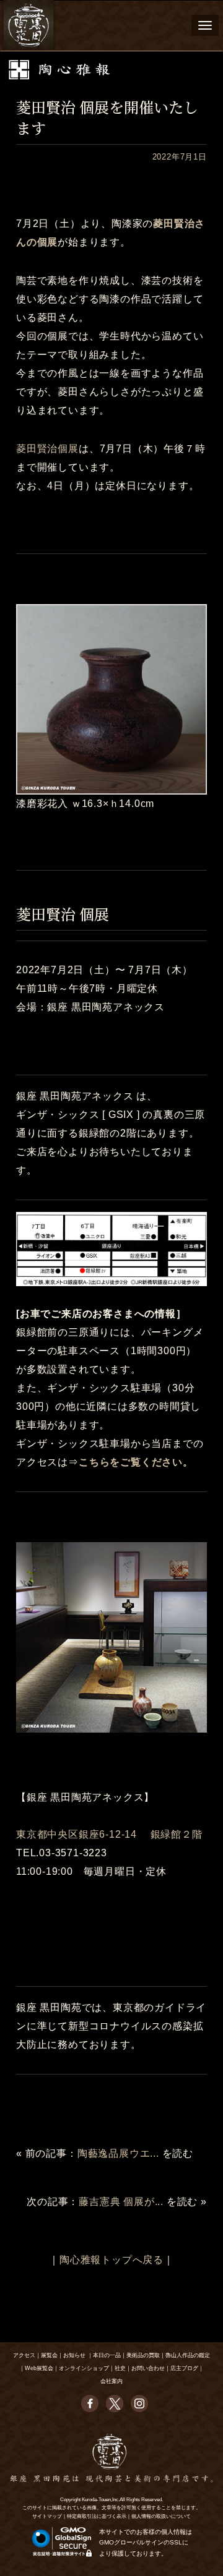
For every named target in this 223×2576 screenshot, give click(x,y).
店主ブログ (184, 2368)
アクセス (24, 2355)
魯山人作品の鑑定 (188, 2355)
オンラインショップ (84, 2368)
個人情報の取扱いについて (161, 2516)
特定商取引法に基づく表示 (97, 2516)
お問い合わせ (148, 2368)
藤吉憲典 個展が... (121, 2202)
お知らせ (74, 2355)
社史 (120, 2368)
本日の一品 (107, 2355)
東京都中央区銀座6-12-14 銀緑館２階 (109, 1834)
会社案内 (111, 2381)
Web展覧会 (39, 2368)
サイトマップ (47, 2516)
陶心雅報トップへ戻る (111, 2260)
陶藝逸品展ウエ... (118, 2153)
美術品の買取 (143, 2355)
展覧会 (49, 2355)
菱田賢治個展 (47, 449)
